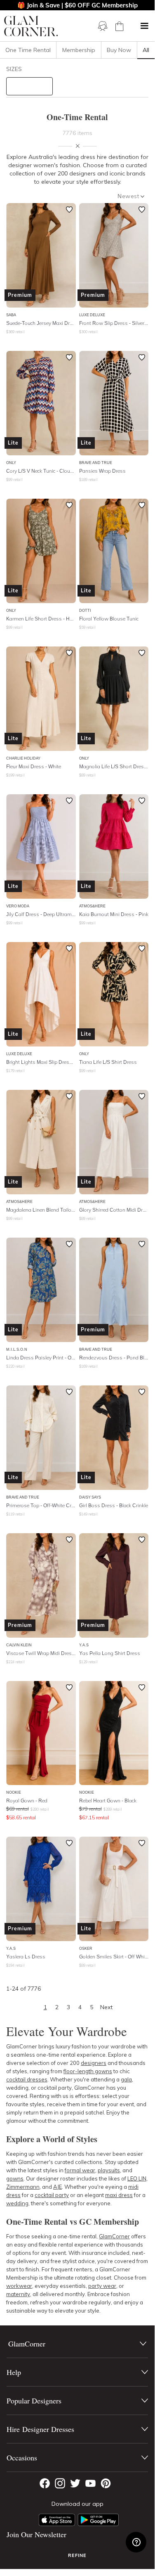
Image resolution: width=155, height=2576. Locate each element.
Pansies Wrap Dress (102, 471)
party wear (102, 2286)
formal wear (80, 2170)
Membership (79, 50)
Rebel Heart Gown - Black (108, 1801)
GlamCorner (114, 2236)
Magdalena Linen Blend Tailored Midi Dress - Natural (41, 1210)
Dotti (85, 610)
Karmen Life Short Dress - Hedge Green (41, 619)
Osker (86, 1948)
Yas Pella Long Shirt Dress (110, 1653)
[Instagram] (60, 2483)
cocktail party (52, 2195)
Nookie (14, 1792)
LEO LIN (137, 2178)
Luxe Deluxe (92, 315)
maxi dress (119, 2195)
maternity (18, 2294)
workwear (19, 2286)
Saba (11, 315)
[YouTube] (90, 2483)
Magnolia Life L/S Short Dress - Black (114, 766)
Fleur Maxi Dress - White (34, 766)
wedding (17, 2203)
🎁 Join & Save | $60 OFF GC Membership (77, 5)
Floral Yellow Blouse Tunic (109, 619)
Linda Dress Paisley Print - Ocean (41, 1358)
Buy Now (119, 50)
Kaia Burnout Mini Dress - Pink (114, 914)
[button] (144, 26)
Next (106, 2007)
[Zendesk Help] (136, 2542)
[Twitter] (75, 2483)
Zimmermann (23, 2187)
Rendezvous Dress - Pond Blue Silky (114, 1358)
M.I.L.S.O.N (17, 1349)
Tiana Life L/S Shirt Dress (108, 1062)
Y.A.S (84, 1645)
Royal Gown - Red (27, 1801)
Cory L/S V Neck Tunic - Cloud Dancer (41, 471)
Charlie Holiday (23, 758)
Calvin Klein (19, 1645)
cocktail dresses (27, 2079)
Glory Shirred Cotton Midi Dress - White (114, 1210)
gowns (15, 2178)
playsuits (109, 2170)
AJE (58, 2187)
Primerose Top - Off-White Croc (41, 1505)
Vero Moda (18, 906)
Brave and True (96, 463)
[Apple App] (57, 2520)
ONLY (11, 463)
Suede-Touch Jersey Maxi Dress (41, 323)
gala (126, 2079)
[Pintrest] (106, 2483)
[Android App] (98, 2520)
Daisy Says (90, 1497)
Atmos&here (92, 906)
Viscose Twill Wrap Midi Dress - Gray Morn (41, 1653)
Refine (77, 2555)
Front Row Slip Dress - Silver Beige (114, 323)
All (146, 50)
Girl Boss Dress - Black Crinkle (114, 1505)
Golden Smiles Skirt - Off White (114, 1957)
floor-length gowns (88, 2071)
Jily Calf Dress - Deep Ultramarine (41, 914)
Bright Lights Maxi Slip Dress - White (41, 1062)
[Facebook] (45, 2483)
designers (94, 2063)
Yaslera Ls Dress (26, 1957)
